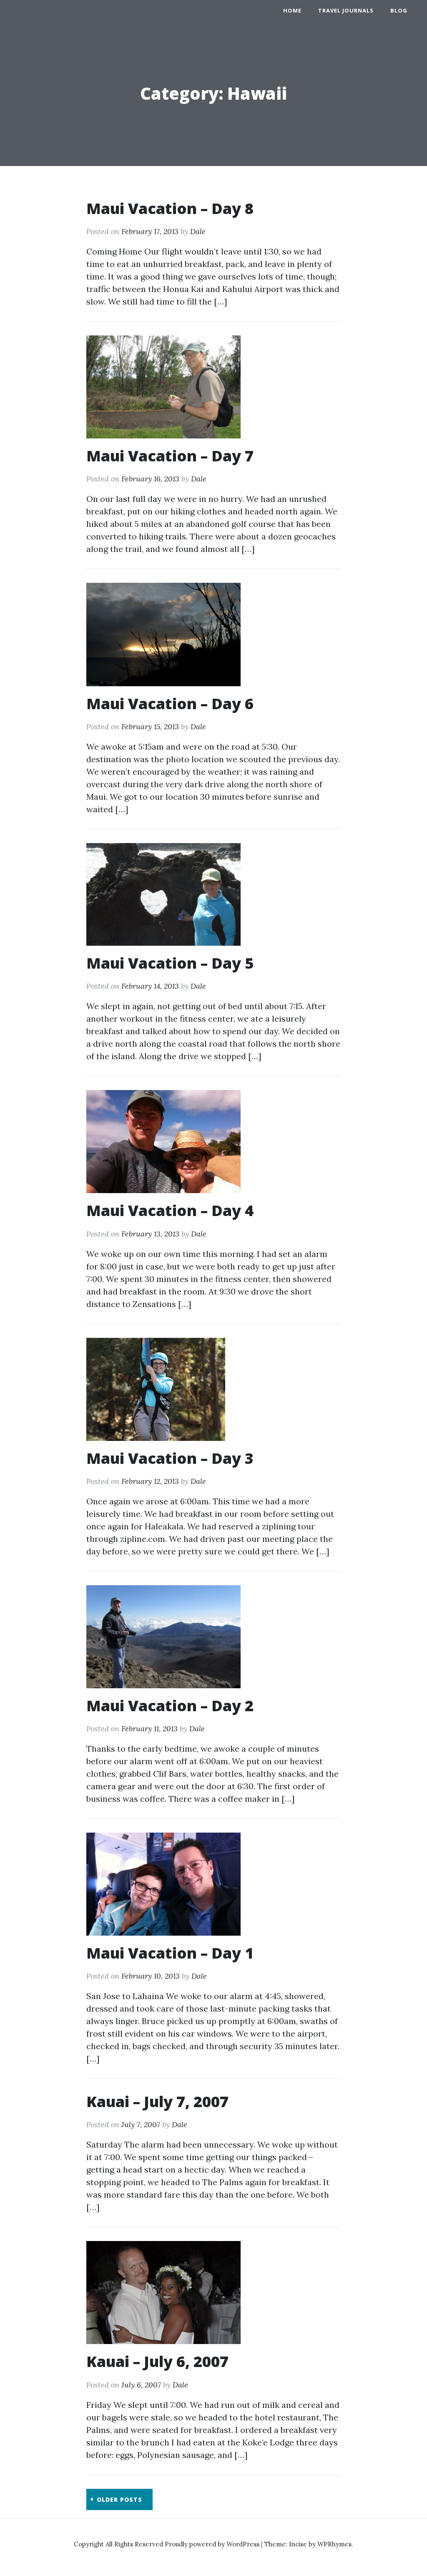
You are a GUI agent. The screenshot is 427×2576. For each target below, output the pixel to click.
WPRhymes (334, 2544)
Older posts (119, 2499)
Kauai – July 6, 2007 (157, 2361)
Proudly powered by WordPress (213, 2544)
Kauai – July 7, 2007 (157, 2101)
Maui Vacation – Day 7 (170, 456)
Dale (198, 231)
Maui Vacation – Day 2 (170, 1706)
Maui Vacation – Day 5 (170, 963)
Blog (399, 10)
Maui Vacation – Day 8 (170, 208)
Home (292, 10)
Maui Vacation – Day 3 (170, 1458)
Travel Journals (346, 10)
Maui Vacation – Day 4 (170, 1210)
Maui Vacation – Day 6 (170, 704)
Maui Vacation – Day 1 (170, 1953)
